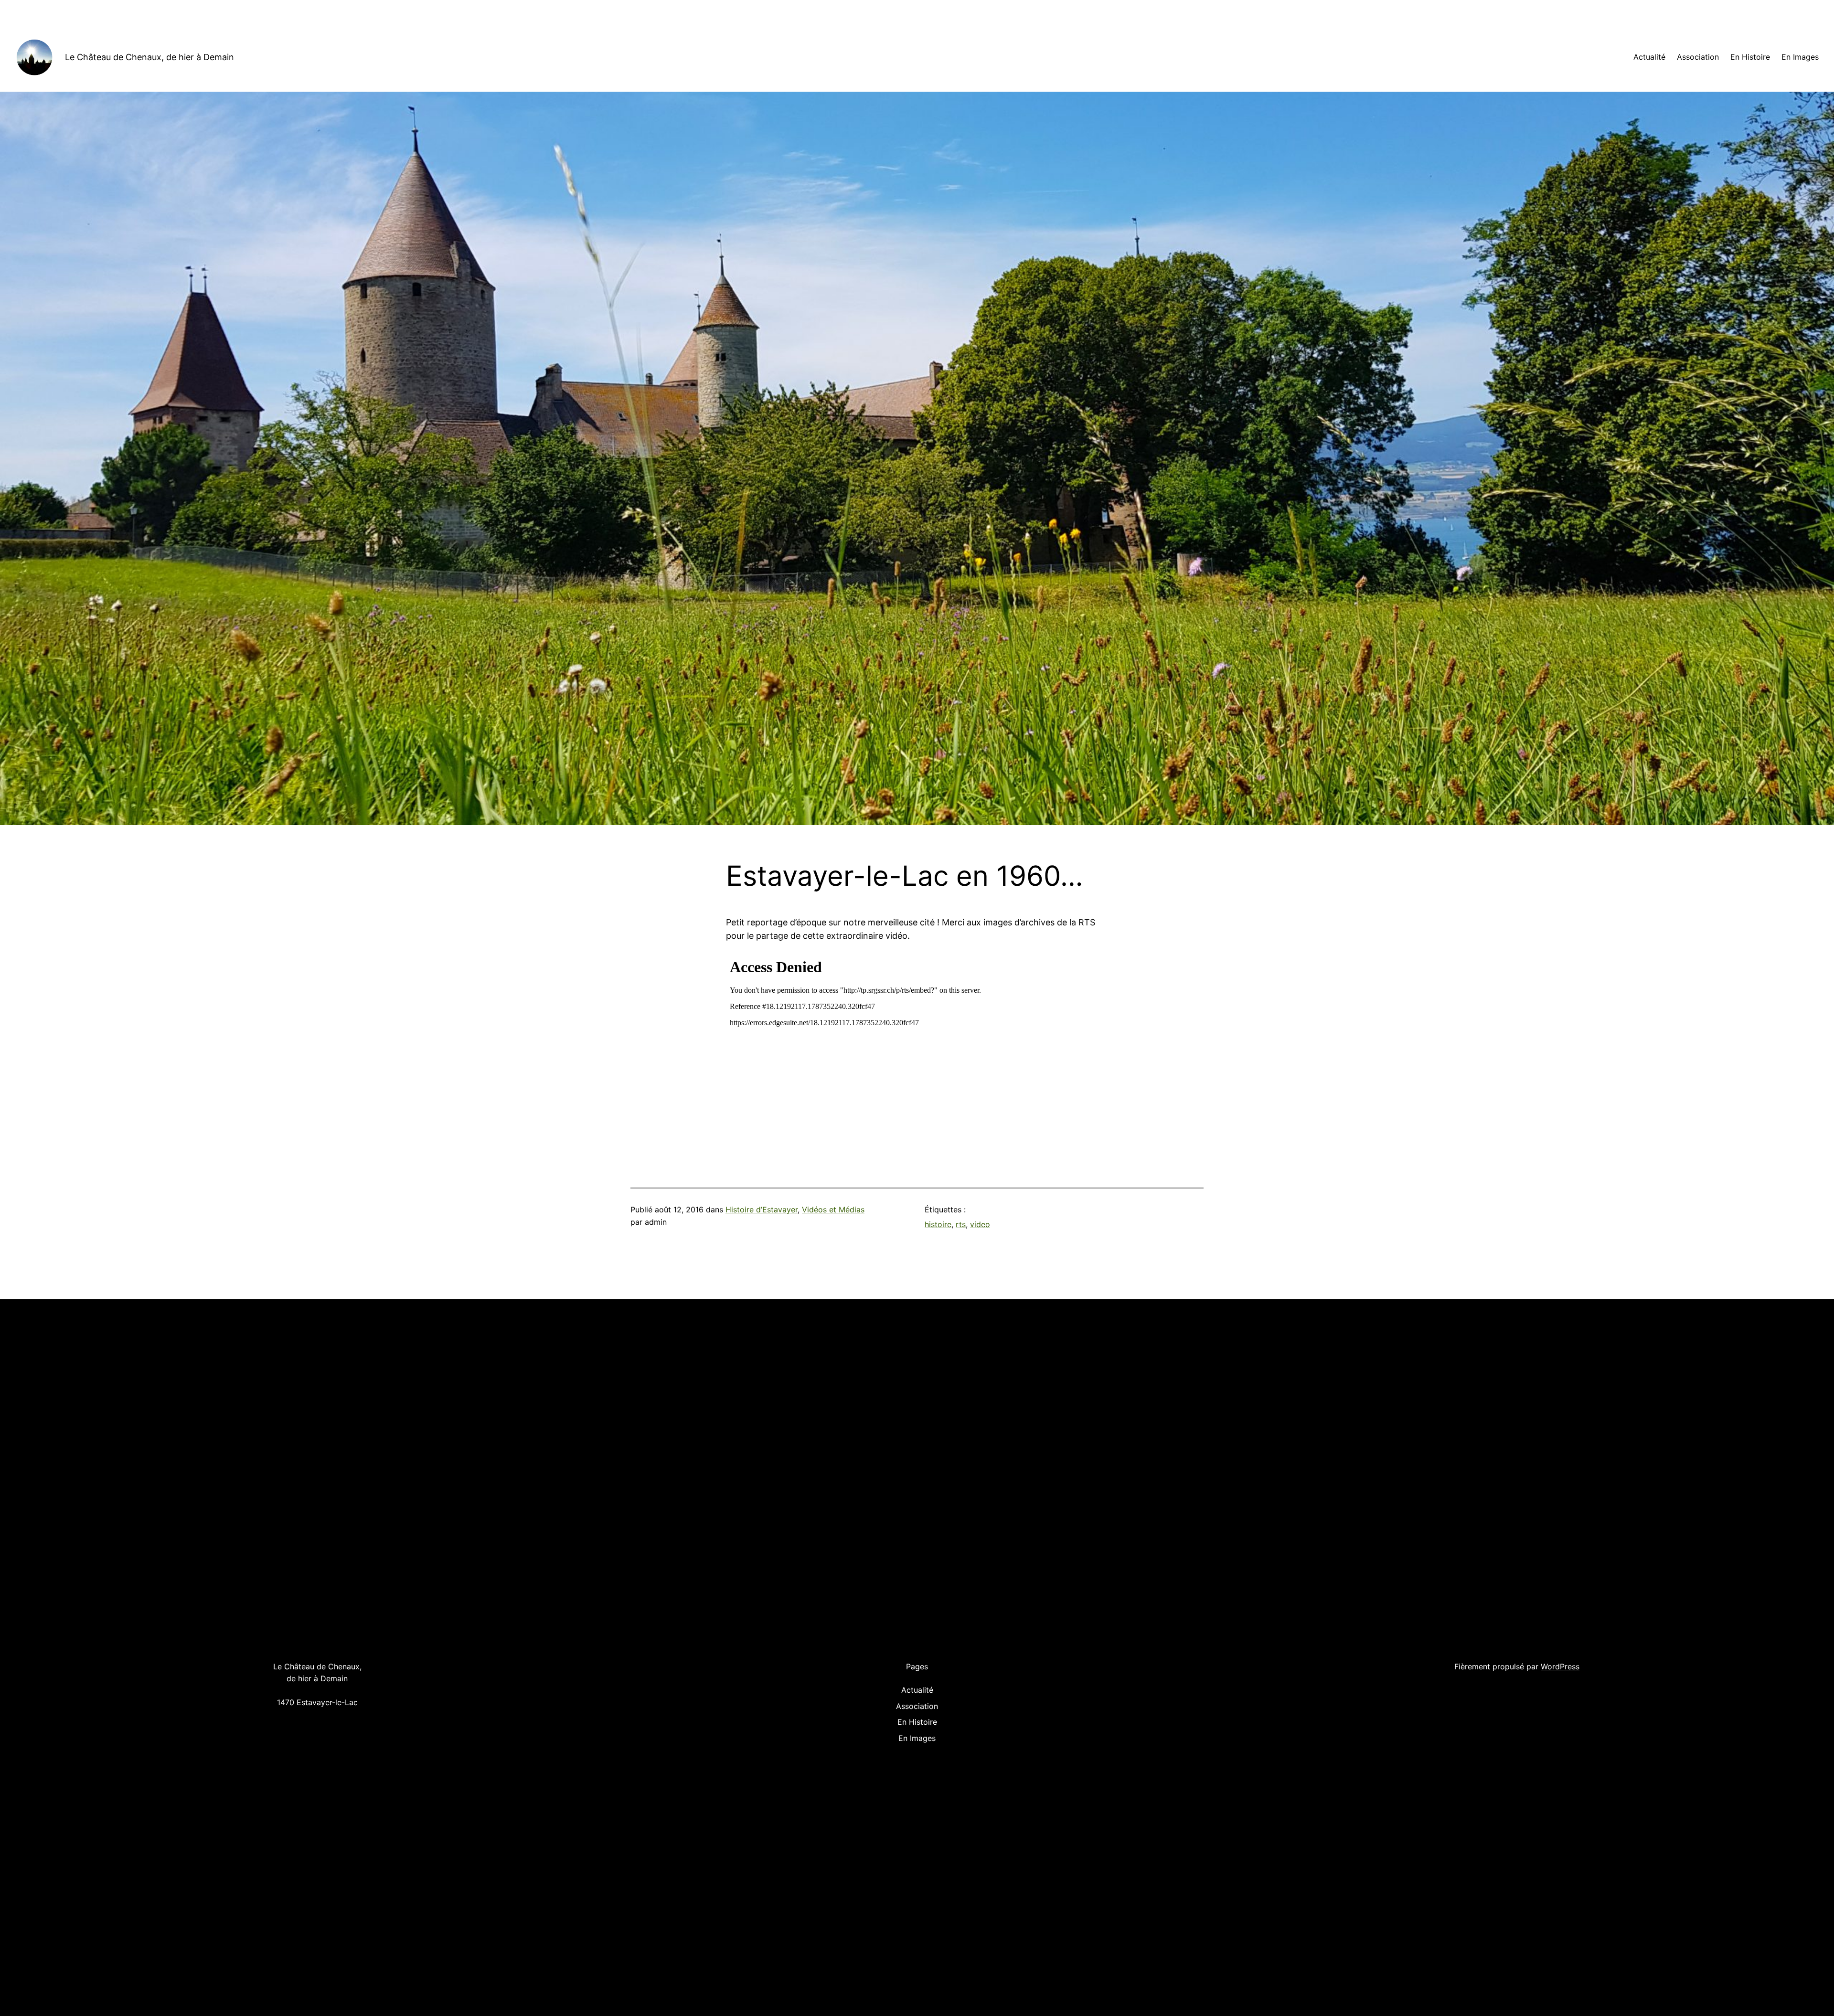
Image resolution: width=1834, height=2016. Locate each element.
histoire (938, 1224)
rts (961, 1224)
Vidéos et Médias (833, 1210)
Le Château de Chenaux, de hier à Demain (149, 57)
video (980, 1224)
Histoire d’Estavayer (762, 1210)
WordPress (1560, 1666)
